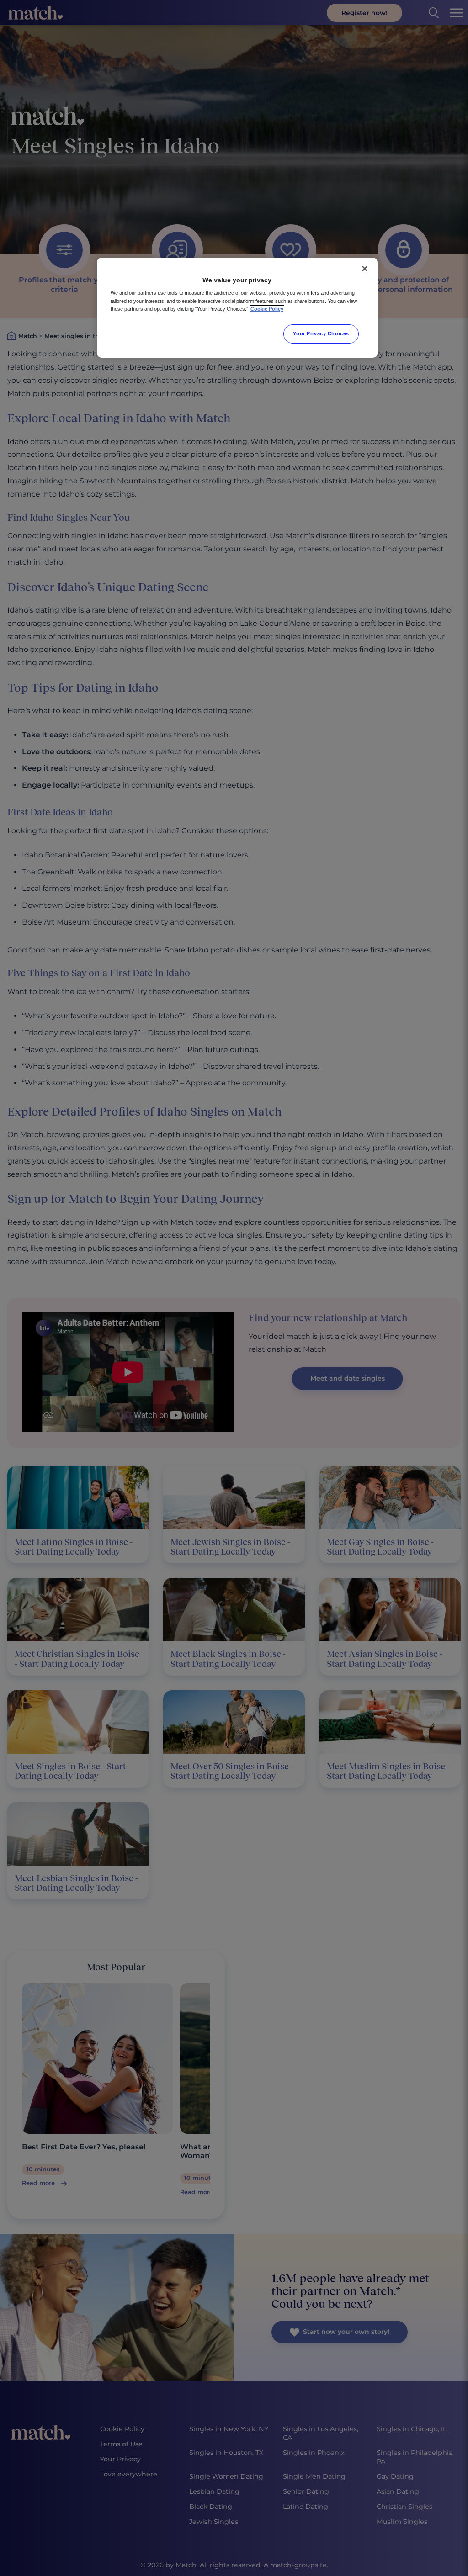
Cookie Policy (267, 309)
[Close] (365, 269)
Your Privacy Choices (321, 333)
